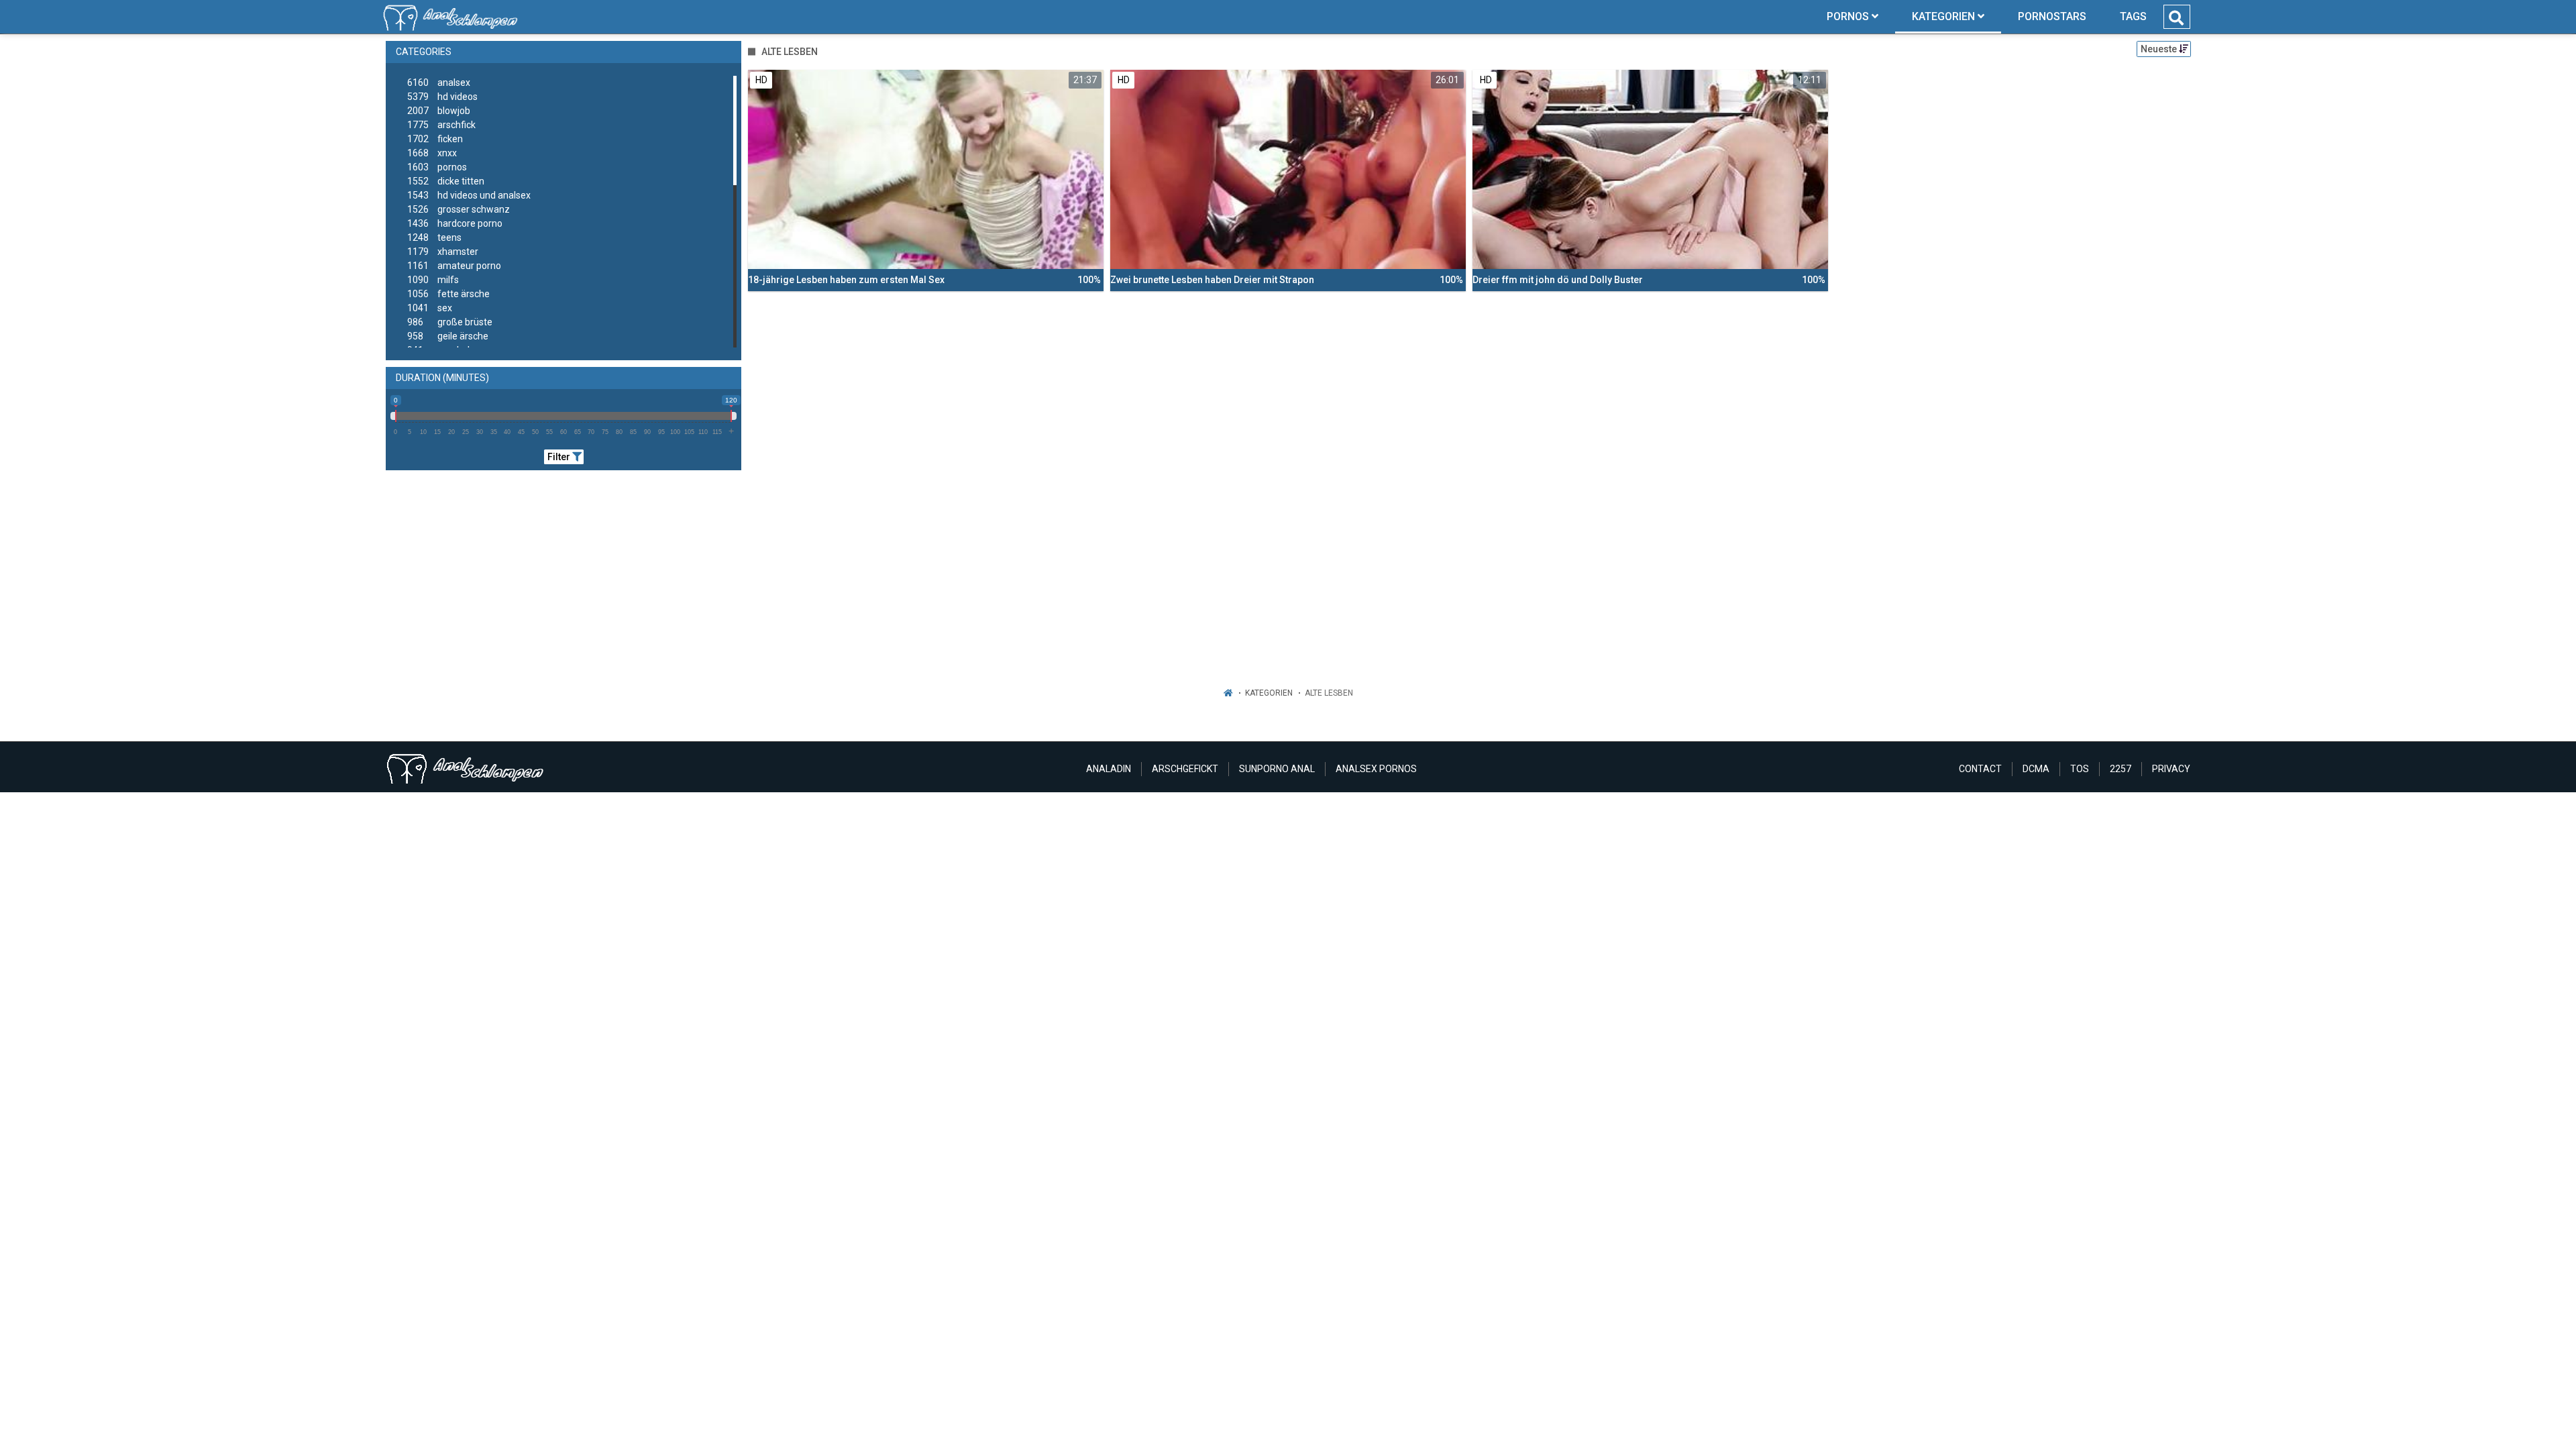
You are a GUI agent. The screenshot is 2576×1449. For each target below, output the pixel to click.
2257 (2121, 769)
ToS (2080, 769)
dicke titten (446, 181)
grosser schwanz (459, 209)
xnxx (432, 153)
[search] (2176, 18)
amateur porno (454, 266)
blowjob (439, 111)
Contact (1980, 769)
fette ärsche (448, 294)
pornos (437, 167)
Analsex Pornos (1376, 769)
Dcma (2036, 769)
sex (430, 308)
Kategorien (1269, 693)
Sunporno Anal (1277, 769)
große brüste (450, 322)
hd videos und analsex (469, 195)
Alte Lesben (1329, 693)
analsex (439, 83)
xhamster (443, 252)
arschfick (441, 125)
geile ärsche (448, 336)
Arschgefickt (1185, 769)
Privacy (2171, 769)
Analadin (1109, 769)
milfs (433, 280)
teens (434, 237)
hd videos (442, 97)
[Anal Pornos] (450, 17)
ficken (435, 139)
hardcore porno (455, 223)
